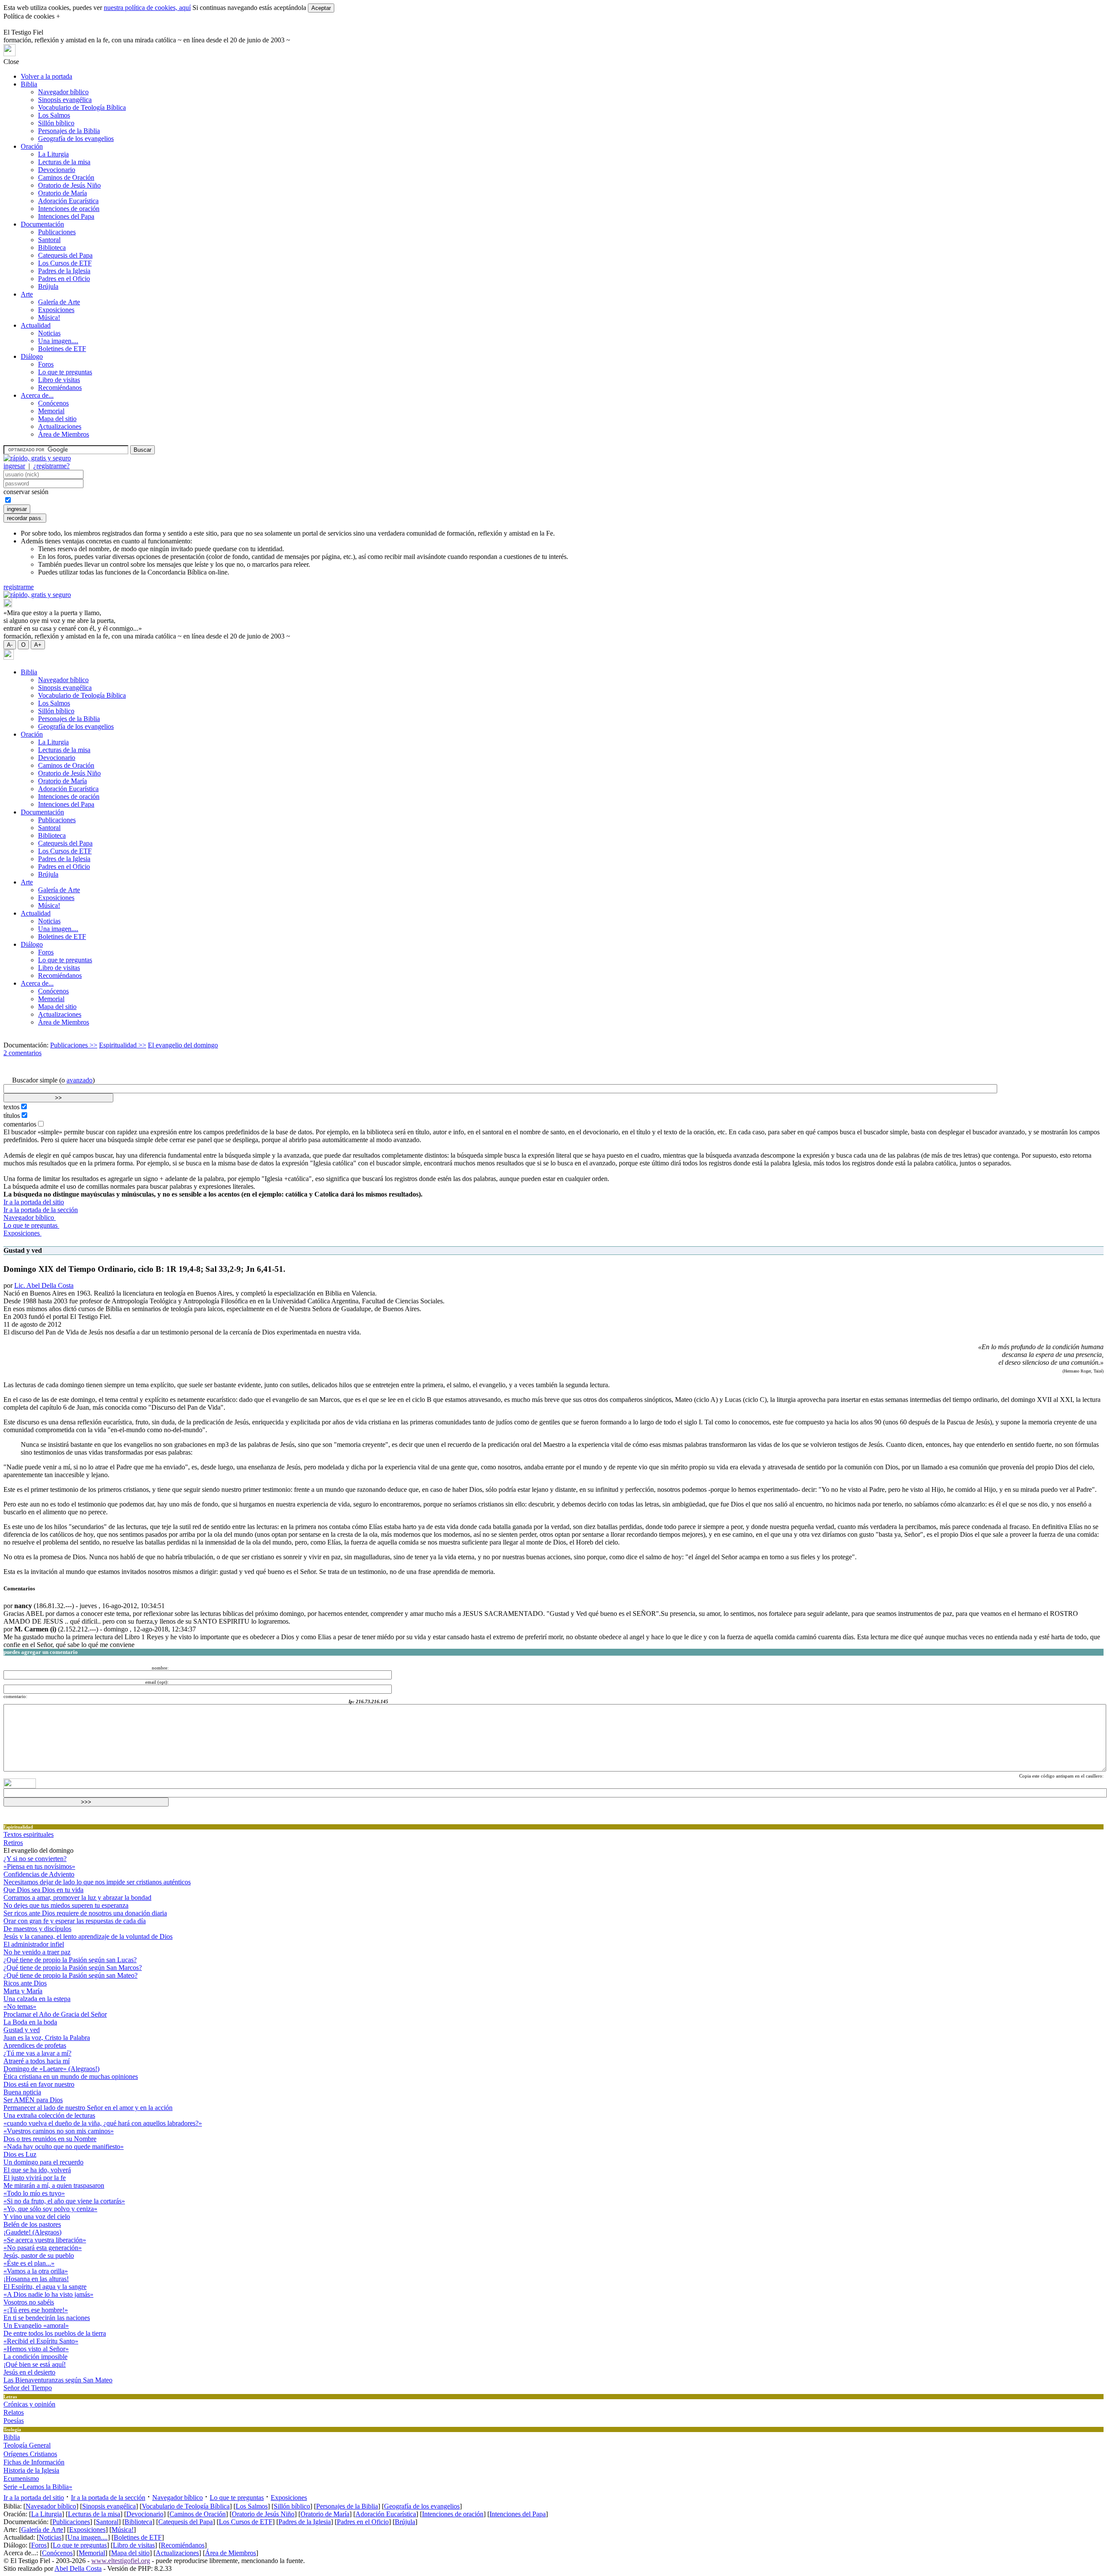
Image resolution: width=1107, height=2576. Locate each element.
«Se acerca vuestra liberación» (45, 2240)
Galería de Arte (59, 302)
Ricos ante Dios (25, 1983)
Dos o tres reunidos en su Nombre (50, 2139)
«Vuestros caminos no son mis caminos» (59, 2131)
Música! (49, 318)
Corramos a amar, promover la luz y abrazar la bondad (77, 1898)
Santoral (49, 240)
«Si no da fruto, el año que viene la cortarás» (64, 2201)
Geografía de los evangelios (76, 139)
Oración (32, 146)
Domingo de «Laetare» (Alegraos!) (51, 2069)
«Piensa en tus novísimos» (39, 1866)
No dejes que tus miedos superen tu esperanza (66, 1905)
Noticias (49, 333)
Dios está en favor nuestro (39, 2084)
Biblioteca (52, 247)
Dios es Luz (20, 2154)
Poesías (14, 2421)
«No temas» (20, 2006)
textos (11, 1107)
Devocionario (57, 170)
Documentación (42, 224)
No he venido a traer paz (37, 1952)
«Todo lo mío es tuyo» (34, 2193)
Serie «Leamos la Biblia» (38, 2487)
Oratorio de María (62, 193)
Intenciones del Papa (66, 216)
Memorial (51, 411)
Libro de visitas (59, 380)
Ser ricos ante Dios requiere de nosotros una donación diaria (85, 1913)
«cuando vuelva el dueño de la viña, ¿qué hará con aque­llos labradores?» (103, 2123)
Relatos (14, 2412)
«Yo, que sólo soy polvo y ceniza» (50, 2209)
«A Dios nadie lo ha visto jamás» (48, 2294)
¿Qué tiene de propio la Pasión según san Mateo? (70, 1975)
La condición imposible (35, 2357)
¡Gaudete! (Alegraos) (32, 2232)
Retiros (13, 1843)
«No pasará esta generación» (43, 2248)
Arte (27, 294)
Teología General (27, 2445)
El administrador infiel (34, 1944)
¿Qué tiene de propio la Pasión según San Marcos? (73, 1968)
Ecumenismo (21, 2479)
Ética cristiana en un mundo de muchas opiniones (71, 2076)
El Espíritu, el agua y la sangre (45, 2287)
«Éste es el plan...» (29, 2263)
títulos (12, 1116)
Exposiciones (56, 310)
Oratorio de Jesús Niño (69, 185)
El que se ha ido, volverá (37, 2170)
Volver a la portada (46, 76)
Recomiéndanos (60, 388)
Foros (46, 364)
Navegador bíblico (63, 92)
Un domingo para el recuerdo (43, 2162)
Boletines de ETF (62, 349)
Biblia (29, 84)
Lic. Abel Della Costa (44, 1285)
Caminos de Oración (66, 177)
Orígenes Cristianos (30, 2454)
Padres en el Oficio (64, 279)
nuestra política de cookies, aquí (147, 8)
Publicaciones (57, 232)
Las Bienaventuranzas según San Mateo (58, 2380)
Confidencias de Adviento (39, 1874)
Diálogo (32, 356)
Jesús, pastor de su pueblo (39, 2255)
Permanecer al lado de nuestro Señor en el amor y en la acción (88, 2108)
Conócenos (53, 403)
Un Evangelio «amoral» (36, 2325)
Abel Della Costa (78, 2568)
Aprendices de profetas (35, 2045)
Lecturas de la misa (64, 162)
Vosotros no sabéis (29, 2302)
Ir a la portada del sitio (34, 1202)
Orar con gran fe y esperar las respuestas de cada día (75, 1921)
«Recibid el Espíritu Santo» (41, 2341)
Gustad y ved (22, 2030)
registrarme (19, 587)
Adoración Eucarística (68, 201)
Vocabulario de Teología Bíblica (82, 107)
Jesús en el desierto (29, 2372)
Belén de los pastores (32, 2224)
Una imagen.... (58, 341)
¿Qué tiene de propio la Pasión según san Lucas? (70, 1960)
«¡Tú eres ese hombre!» (36, 2310)
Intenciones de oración (69, 209)
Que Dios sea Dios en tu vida (43, 1890)
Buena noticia (22, 2092)
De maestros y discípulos (37, 1929)
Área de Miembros (64, 434)
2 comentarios (22, 1053)
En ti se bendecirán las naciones (47, 2318)
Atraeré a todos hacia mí (37, 2061)
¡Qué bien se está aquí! (35, 2364)
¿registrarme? (51, 466)
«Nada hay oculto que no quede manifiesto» (64, 2147)
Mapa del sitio (57, 419)
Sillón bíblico (56, 123)
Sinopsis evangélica (65, 100)
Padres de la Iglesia (64, 271)
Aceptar (321, 8)
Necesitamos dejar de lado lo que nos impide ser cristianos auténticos (97, 1882)
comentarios (20, 1124)
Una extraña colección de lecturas (49, 2115)
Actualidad (36, 325)
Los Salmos (54, 115)
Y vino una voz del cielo (37, 2217)
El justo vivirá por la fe (35, 2178)
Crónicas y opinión (29, 2404)
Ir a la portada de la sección (41, 1210)
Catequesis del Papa (65, 255)
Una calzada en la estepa (37, 1999)
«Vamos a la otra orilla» (36, 2271)
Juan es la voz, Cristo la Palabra (47, 2038)
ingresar (14, 466)
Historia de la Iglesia (31, 2470)
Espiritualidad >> (123, 1045)
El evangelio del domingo (183, 1045)
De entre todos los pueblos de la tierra (55, 2333)
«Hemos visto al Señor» (36, 2349)
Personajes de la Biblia (69, 131)
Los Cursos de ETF (65, 263)
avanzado (80, 1080)
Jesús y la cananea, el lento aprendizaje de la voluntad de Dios (88, 1936)
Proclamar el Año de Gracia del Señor (55, 2014)
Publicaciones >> (74, 1045)
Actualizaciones (60, 426)
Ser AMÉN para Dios (33, 2100)
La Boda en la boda (30, 2022)
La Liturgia (53, 154)
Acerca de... (37, 395)
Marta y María (23, 1991)
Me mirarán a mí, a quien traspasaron (54, 2185)
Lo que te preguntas (65, 372)
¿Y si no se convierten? (35, 1859)
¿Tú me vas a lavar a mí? (37, 2053)
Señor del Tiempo (28, 2388)
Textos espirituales (29, 1834)
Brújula (48, 286)
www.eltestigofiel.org (121, 2561)
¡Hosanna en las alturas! (36, 2279)
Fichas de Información (34, 2462)
